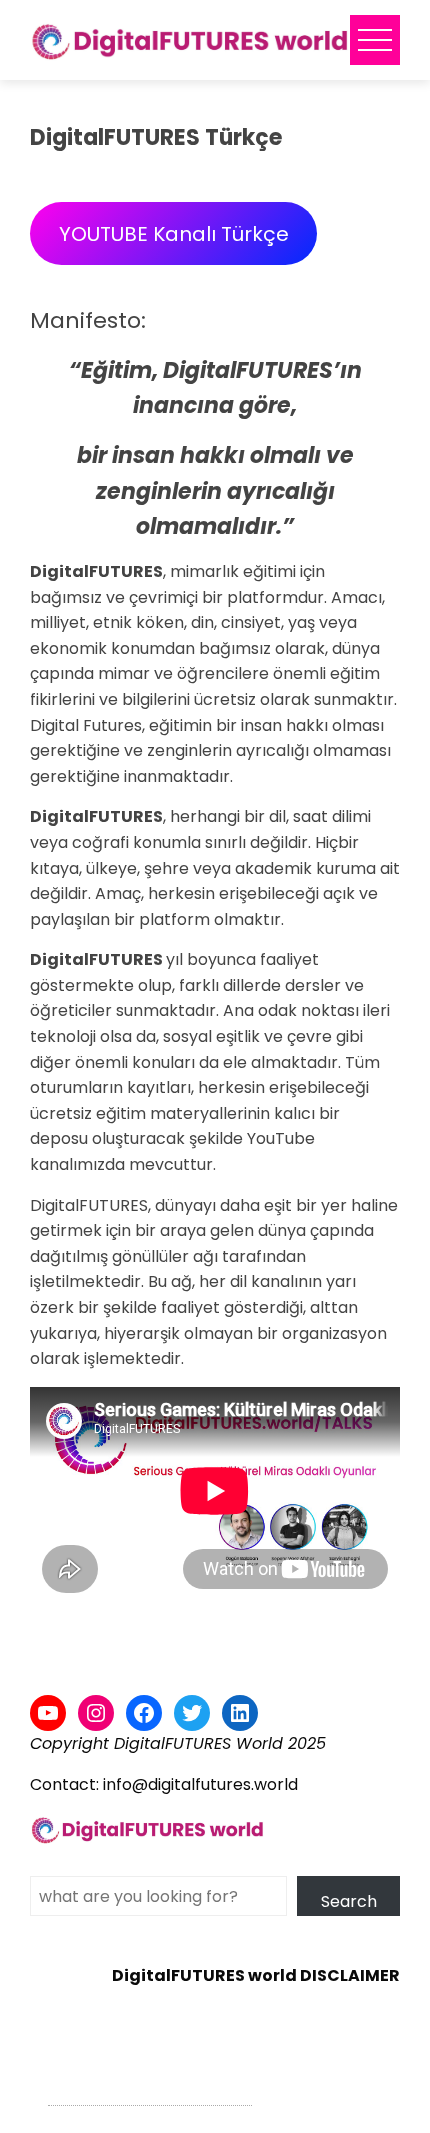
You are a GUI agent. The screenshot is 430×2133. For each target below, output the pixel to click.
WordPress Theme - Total (150, 2093)
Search (349, 1901)
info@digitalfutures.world (200, 1784)
